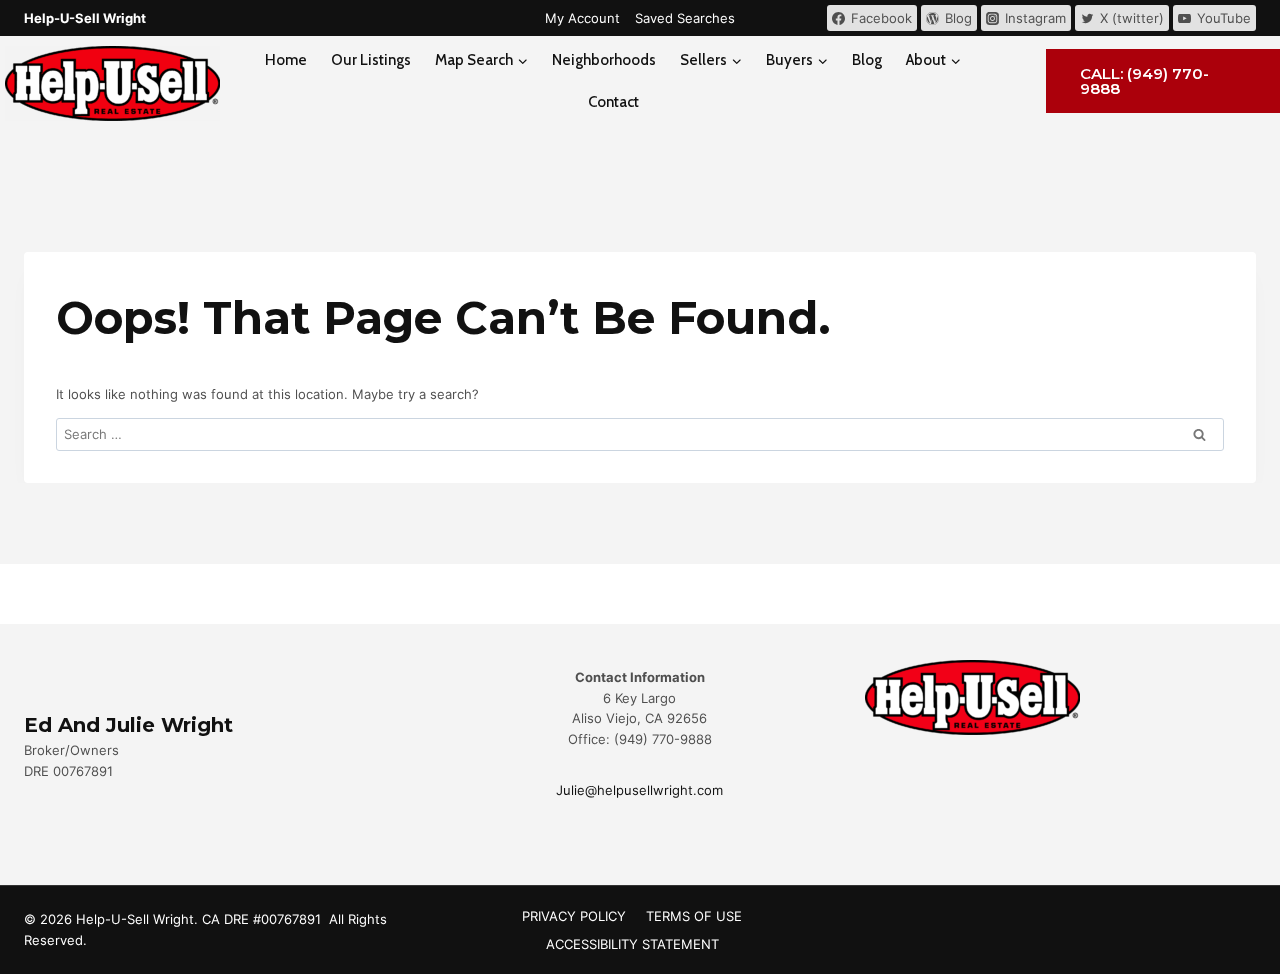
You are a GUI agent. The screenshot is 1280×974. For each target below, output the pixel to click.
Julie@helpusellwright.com (639, 790)
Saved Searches (685, 18)
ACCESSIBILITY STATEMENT (632, 944)
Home (286, 60)
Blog (867, 60)
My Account (582, 18)
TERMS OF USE (694, 916)
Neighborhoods (604, 60)
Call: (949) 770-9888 (1144, 81)
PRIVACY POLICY (574, 916)
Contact (613, 102)
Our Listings (371, 60)
